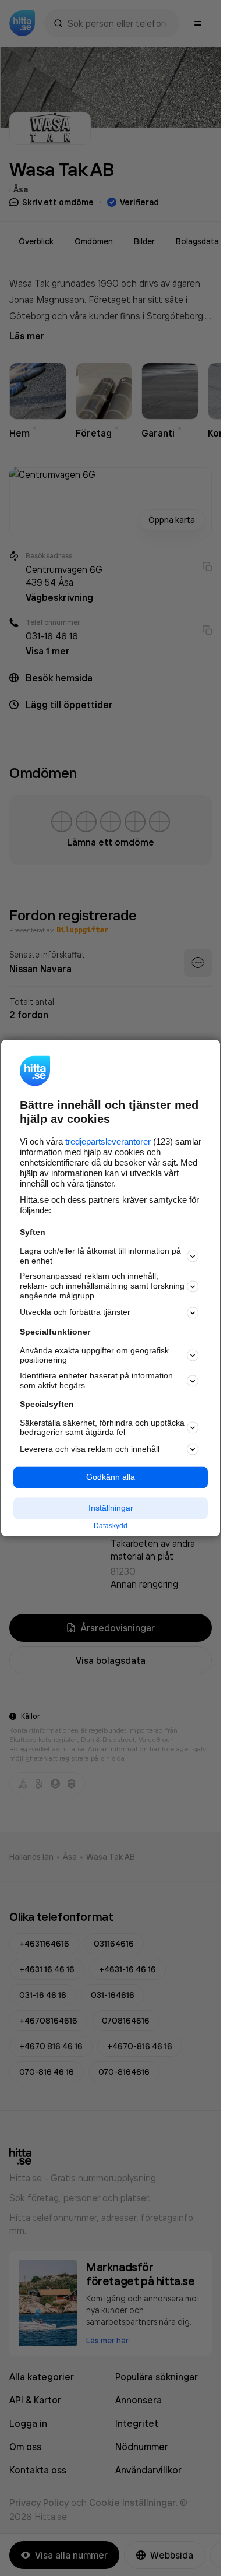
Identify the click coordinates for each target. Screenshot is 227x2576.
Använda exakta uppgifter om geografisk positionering (94, 1355)
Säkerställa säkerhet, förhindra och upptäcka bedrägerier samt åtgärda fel (102, 1428)
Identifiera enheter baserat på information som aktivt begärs (96, 1381)
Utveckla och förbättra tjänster (75, 1312)
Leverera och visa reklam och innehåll (90, 1449)
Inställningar (111, 1508)
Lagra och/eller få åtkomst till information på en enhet (100, 1256)
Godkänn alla (111, 1477)
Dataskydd (111, 1526)
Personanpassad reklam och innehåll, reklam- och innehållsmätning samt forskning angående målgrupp (102, 1286)
